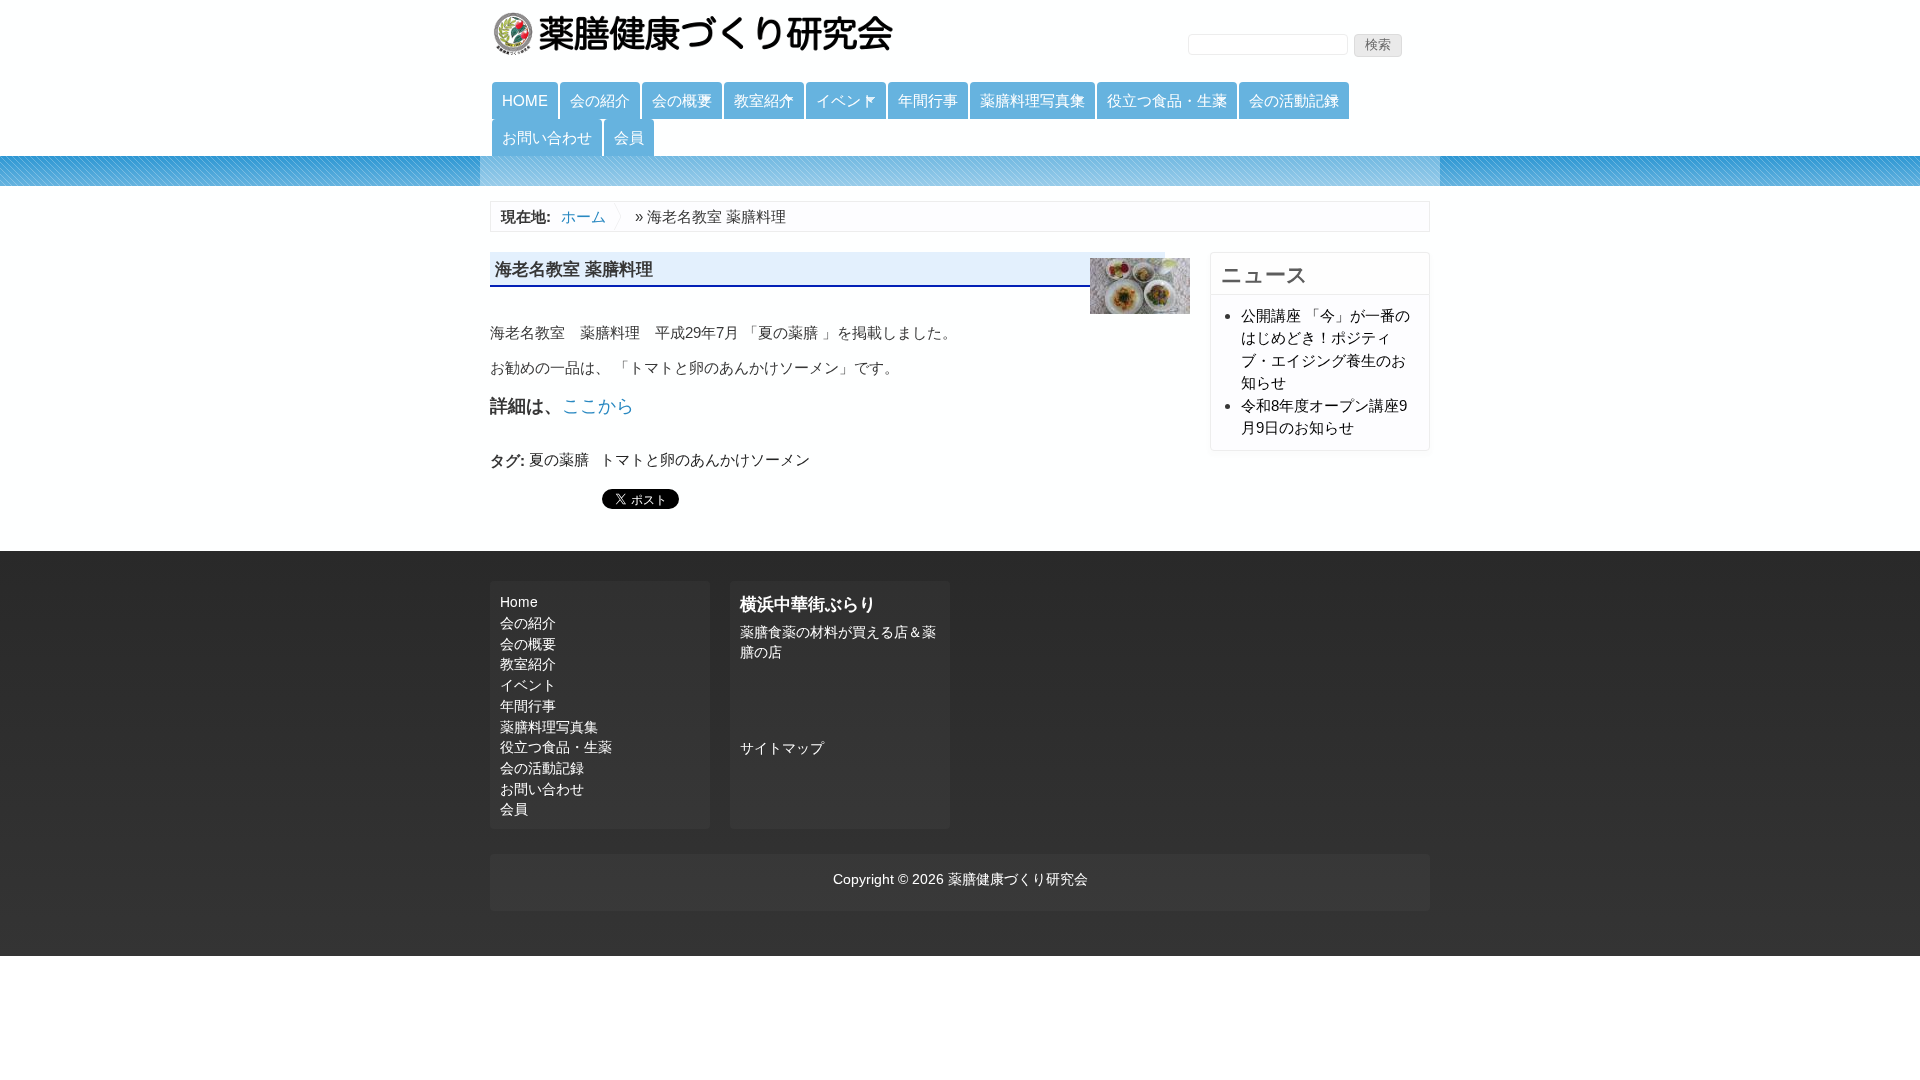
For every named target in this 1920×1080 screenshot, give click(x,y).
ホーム (583, 216)
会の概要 (677, 104)
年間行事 (928, 99)
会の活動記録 (1289, 104)
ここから (598, 404)
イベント (841, 104)
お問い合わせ (547, 136)
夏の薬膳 (559, 459)
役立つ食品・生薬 (1162, 104)
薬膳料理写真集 (1027, 104)
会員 (629, 136)
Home (525, 99)
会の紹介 (600, 99)
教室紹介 (759, 104)
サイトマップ (782, 748)
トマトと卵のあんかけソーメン (705, 459)
